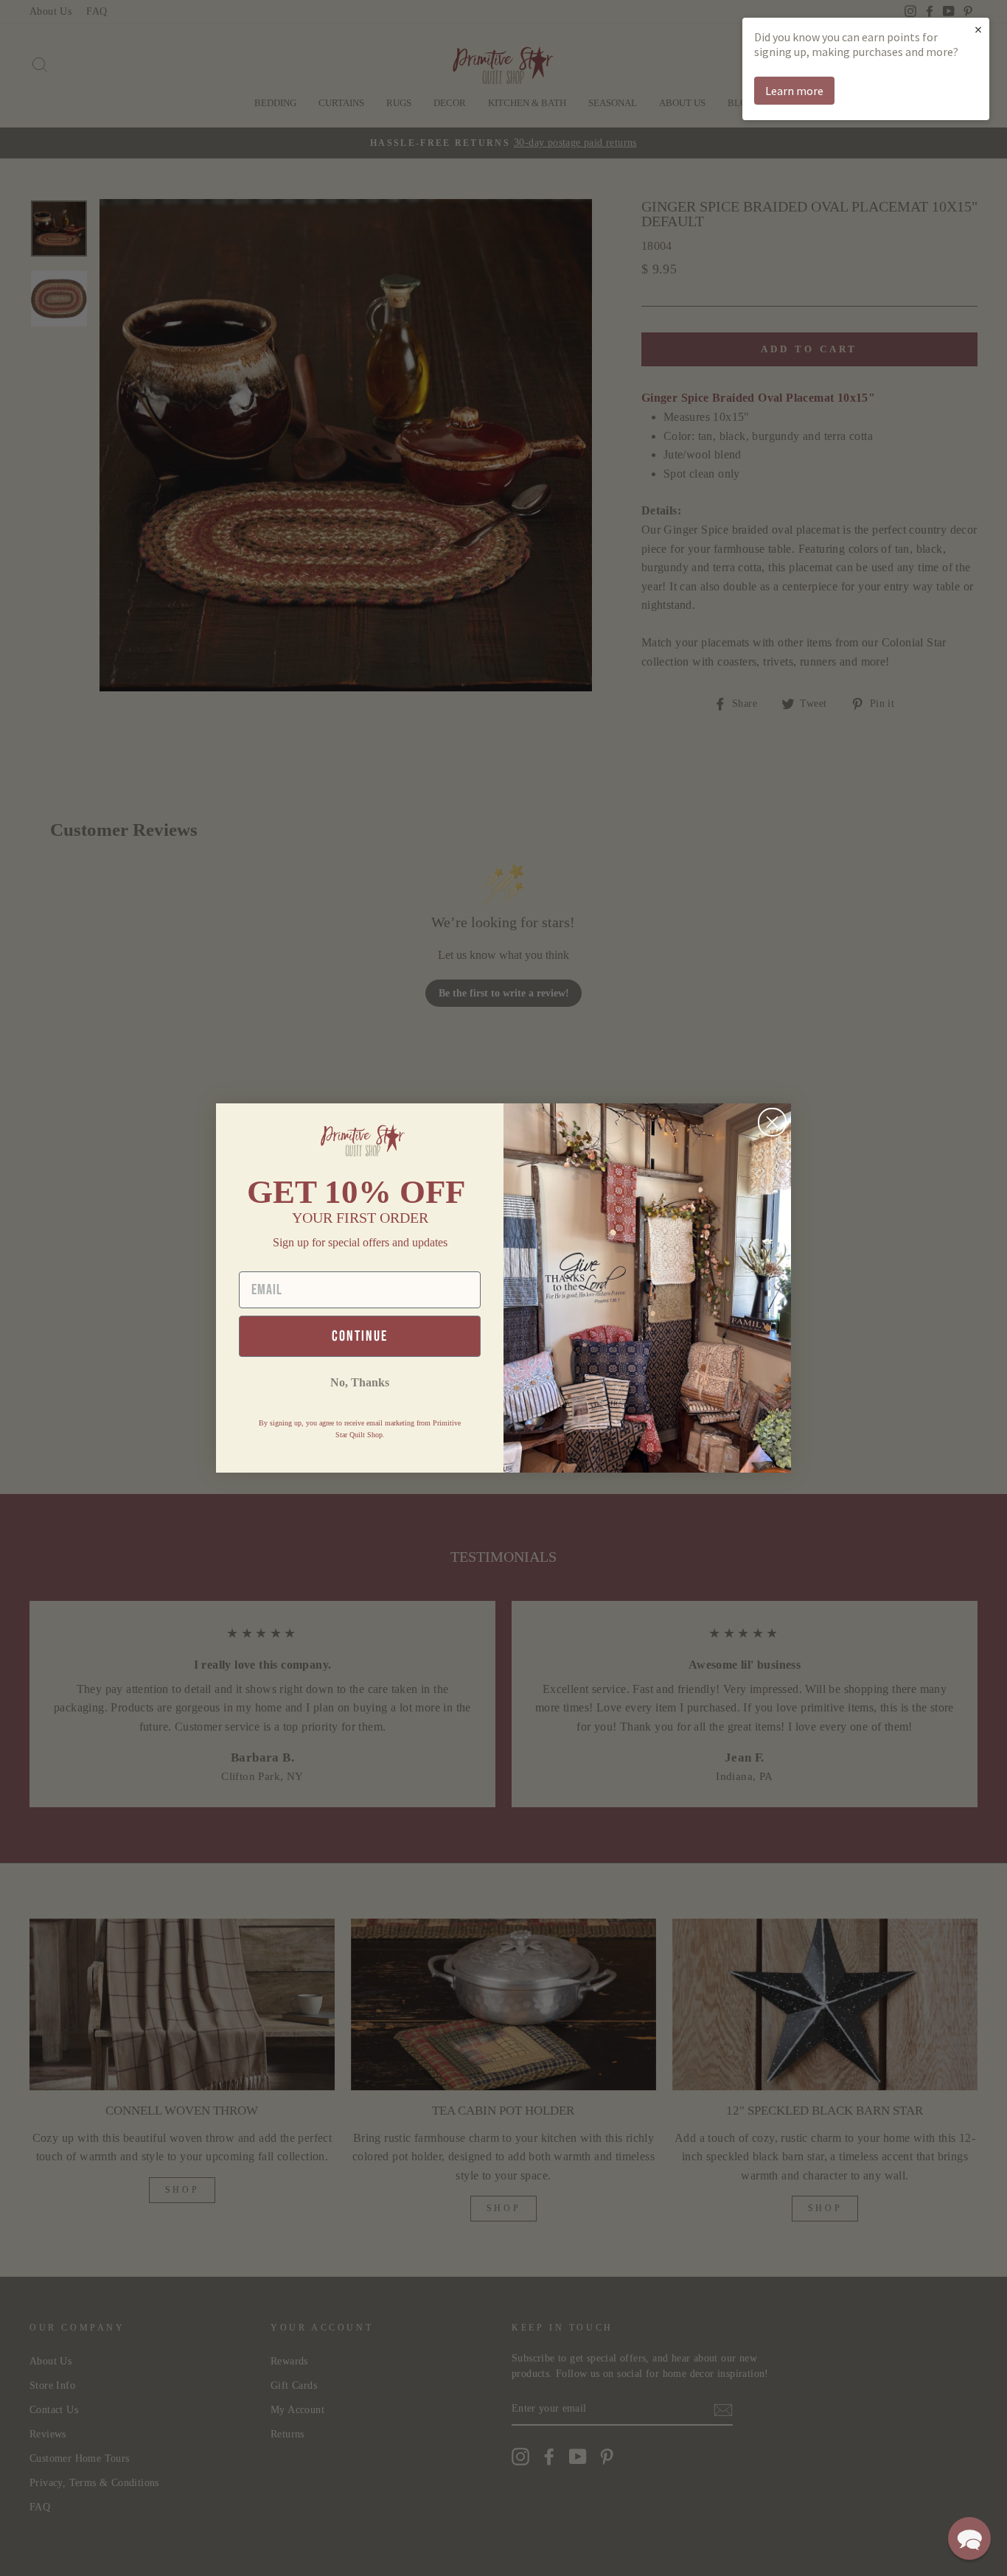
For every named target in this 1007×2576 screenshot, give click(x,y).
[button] (969, 2538)
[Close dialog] (772, 1122)
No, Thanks (360, 1382)
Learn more (794, 91)
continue (360, 1336)
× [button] (978, 29)
